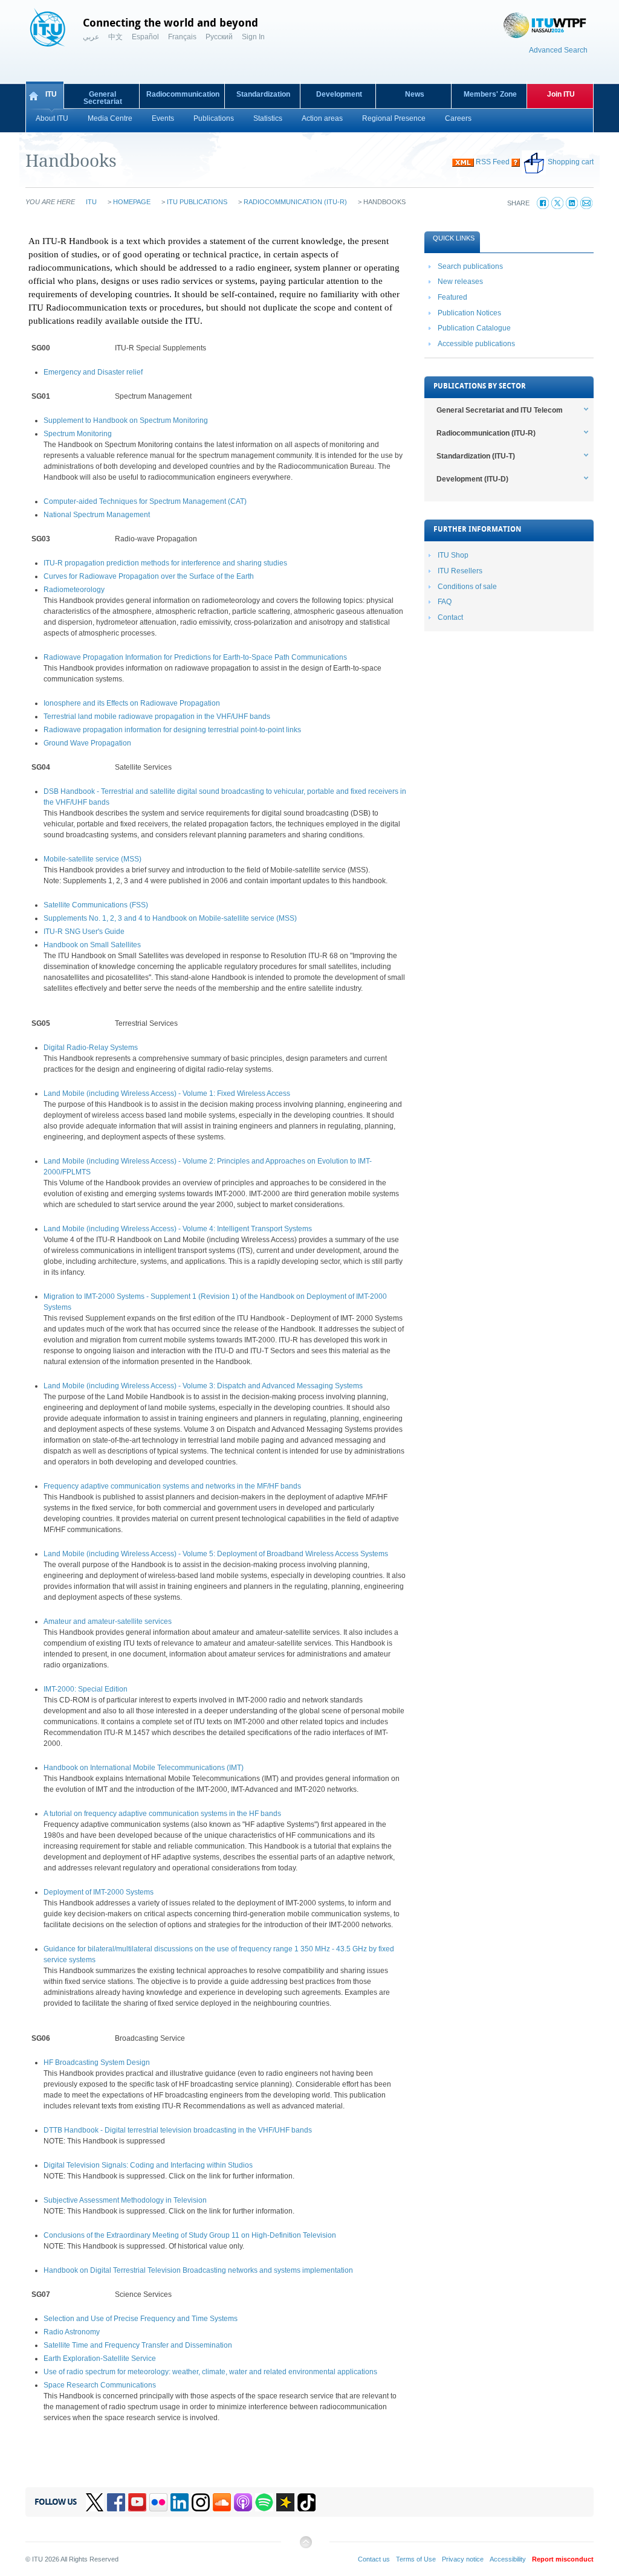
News (415, 94)
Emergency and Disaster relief (93, 372)
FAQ (445, 602)
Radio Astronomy (72, 2332)
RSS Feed (493, 162)
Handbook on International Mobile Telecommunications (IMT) (144, 1768)
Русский (219, 37)
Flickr (158, 2502)
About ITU (52, 118)
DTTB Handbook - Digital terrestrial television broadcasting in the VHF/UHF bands (178, 2130)
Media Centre (110, 118)
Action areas (322, 118)
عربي (91, 37)
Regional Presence (394, 118)
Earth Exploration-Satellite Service (100, 2359)
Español (145, 37)
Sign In (253, 37)
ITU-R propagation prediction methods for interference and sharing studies (165, 563)
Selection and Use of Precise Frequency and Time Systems (141, 2319)
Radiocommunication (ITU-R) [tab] (486, 433)
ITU (51, 94)
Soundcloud (222, 2502)
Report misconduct (563, 2559)
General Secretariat (103, 98)
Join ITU (561, 94)
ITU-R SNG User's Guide (84, 932)
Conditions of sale (467, 587)
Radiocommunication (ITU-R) (295, 202)
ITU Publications (197, 202)
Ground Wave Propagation (87, 743)
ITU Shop (453, 555)
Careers (458, 118)
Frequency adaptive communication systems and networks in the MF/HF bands (172, 1486)
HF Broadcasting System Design (97, 2062)
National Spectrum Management (97, 515)
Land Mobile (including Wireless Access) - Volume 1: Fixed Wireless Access (167, 1093)
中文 (115, 37)
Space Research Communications (100, 2385)
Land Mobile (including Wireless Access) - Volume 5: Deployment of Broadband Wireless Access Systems (216, 1554)
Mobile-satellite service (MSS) (92, 859)
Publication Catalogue (474, 328)
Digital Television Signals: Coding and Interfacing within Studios (148, 2165)
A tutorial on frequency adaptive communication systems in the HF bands (162, 1814)
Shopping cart (571, 162)
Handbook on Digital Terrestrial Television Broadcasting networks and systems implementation (198, 2270)
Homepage (132, 202)
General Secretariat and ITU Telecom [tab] (500, 410)
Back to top (305, 2547)
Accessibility (508, 2559)
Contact (450, 617)
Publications (214, 118)
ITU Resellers (460, 571)
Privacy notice (463, 2559)
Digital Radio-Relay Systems (91, 1048)
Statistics (268, 118)
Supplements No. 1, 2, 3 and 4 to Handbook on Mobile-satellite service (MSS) (170, 918)
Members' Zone (490, 94)
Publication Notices (469, 313)
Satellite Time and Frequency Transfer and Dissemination (138, 2345)
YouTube (137, 2502)
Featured (452, 297)
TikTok (306, 2502)
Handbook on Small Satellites (92, 945)
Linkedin (180, 2502)
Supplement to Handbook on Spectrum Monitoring (126, 420)
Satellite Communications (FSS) (96, 905)
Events (163, 118)
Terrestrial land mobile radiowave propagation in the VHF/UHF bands (157, 716)
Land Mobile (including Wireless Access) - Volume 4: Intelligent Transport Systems (178, 1229)
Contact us (374, 2559)
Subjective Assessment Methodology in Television (125, 2200)
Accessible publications (476, 344)
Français (182, 37)
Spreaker (285, 2502)
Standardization (263, 94)
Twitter (95, 2502)
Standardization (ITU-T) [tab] (476, 456)
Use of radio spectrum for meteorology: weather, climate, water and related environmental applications (210, 2372)
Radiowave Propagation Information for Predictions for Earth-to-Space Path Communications (195, 657)
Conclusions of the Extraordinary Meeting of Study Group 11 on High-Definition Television (190, 2235)
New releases (460, 282)
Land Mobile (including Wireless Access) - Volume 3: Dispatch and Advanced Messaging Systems (203, 1386)
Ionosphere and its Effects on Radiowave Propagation (132, 703)
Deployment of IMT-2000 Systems (99, 1892)
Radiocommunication (183, 94)
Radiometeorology (74, 590)
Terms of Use (416, 2559)
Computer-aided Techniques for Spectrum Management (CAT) (145, 501)
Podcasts (243, 2502)
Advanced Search (558, 50)
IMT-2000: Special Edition (86, 1689)
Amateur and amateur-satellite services (108, 1621)
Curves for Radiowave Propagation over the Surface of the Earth (149, 576)
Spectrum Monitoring (78, 434)
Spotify (264, 2502)
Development (339, 94)
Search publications (470, 266)
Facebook (116, 2502)
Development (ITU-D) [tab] (472, 479)
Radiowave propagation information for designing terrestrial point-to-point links (172, 730)
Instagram (201, 2502)
